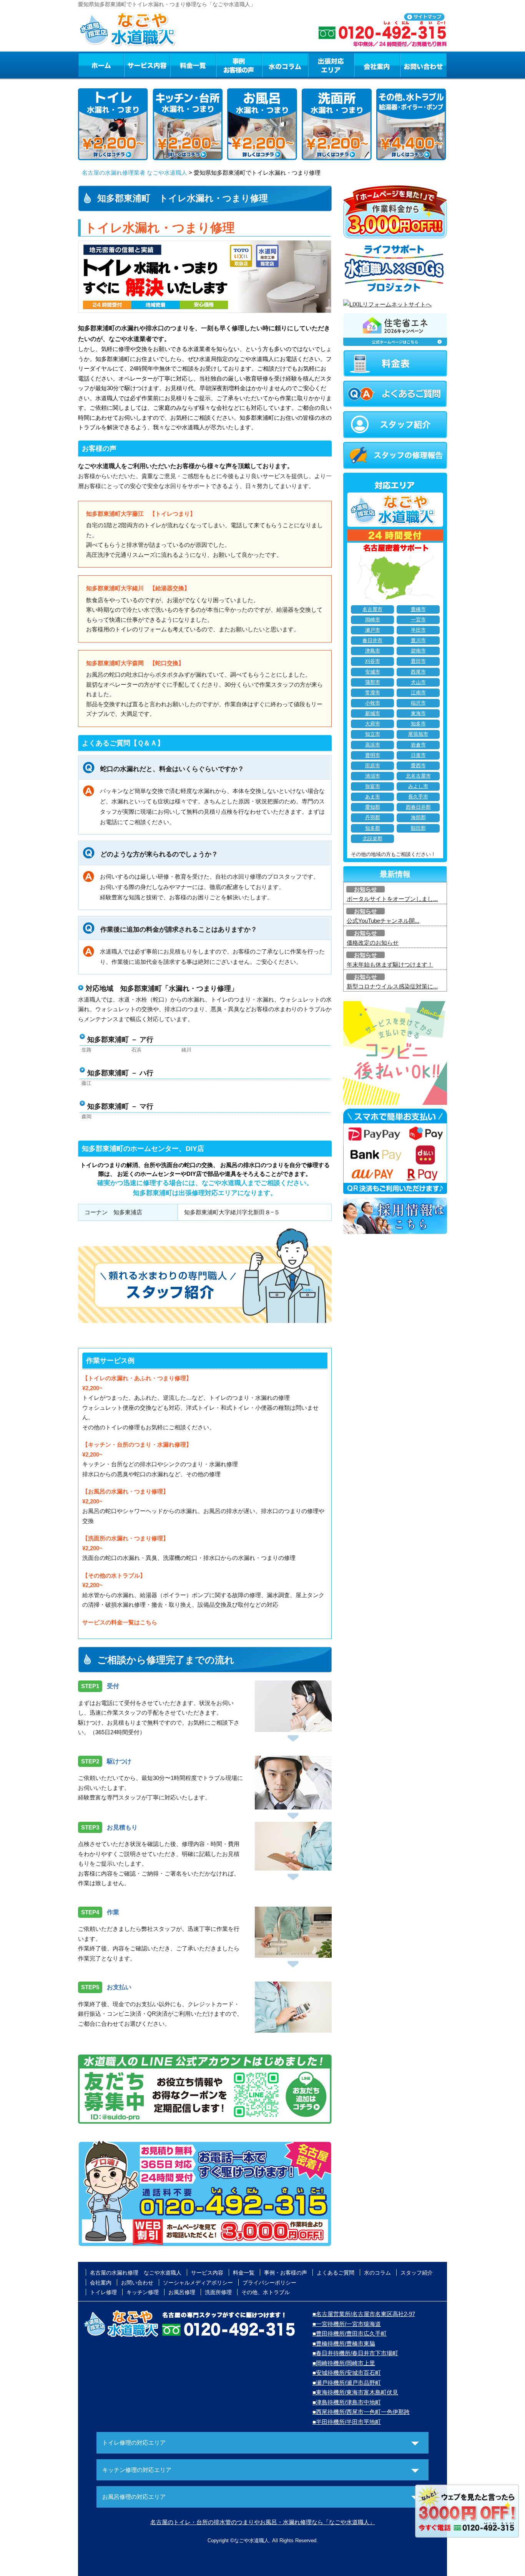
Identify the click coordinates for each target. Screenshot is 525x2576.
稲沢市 (418, 703)
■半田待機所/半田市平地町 (347, 2422)
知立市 (373, 734)
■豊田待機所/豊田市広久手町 (350, 2333)
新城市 (373, 714)
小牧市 (373, 703)
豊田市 (418, 661)
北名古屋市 (418, 776)
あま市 (373, 797)
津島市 (373, 651)
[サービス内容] (133, 65)
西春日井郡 (418, 807)
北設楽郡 (372, 839)
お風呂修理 (182, 2292)
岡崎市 (373, 620)
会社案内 (377, 65)
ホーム (101, 65)
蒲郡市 (373, 682)
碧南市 (418, 651)
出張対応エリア (331, 65)
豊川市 (418, 641)
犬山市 (418, 682)
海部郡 (418, 818)
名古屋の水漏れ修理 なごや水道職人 (136, 2273)
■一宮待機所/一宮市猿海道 (347, 2324)
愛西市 (418, 766)
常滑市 (373, 693)
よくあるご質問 (336, 2273)
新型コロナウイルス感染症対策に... (392, 986)
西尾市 (418, 672)
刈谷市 (373, 661)
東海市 (418, 714)
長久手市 (418, 797)
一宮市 (418, 620)
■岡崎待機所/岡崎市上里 (344, 2363)
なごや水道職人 (252, 2540)
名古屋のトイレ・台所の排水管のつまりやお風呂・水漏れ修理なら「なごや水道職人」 (263, 2522)
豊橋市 (418, 609)
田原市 (373, 766)
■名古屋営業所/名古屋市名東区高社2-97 (364, 2314)
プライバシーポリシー (269, 2283)
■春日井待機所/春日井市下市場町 (355, 2353)
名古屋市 (372, 609)
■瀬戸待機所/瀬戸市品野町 (347, 2383)
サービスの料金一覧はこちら (120, 1622)
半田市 (418, 630)
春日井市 (372, 641)
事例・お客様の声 (239, 65)
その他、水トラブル (266, 2292)
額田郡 (418, 828)
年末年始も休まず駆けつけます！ (390, 964)
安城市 (373, 672)
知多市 (418, 724)
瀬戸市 (373, 630)
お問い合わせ (424, 65)
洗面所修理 (218, 2292)
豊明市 (373, 755)
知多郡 (373, 828)
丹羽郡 (373, 818)
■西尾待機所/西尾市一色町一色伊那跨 (361, 2412)
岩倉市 (418, 745)
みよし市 (418, 786)
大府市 (373, 724)
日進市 (418, 755)
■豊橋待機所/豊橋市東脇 (344, 2343)
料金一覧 (193, 65)
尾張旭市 (418, 734)
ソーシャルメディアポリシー (198, 2283)
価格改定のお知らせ (373, 943)
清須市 (373, 776)
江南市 (418, 693)
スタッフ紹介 (417, 2273)
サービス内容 (147, 65)
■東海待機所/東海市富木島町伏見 (355, 2392)
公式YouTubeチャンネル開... (383, 921)
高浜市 (373, 745)
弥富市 (373, 786)
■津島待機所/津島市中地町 (347, 2402)
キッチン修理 (143, 2292)
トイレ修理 (103, 2292)
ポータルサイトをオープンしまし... (392, 899)
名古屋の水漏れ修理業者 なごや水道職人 (135, 173)
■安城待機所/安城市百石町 (347, 2373)
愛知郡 (373, 807)
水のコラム (285, 65)
